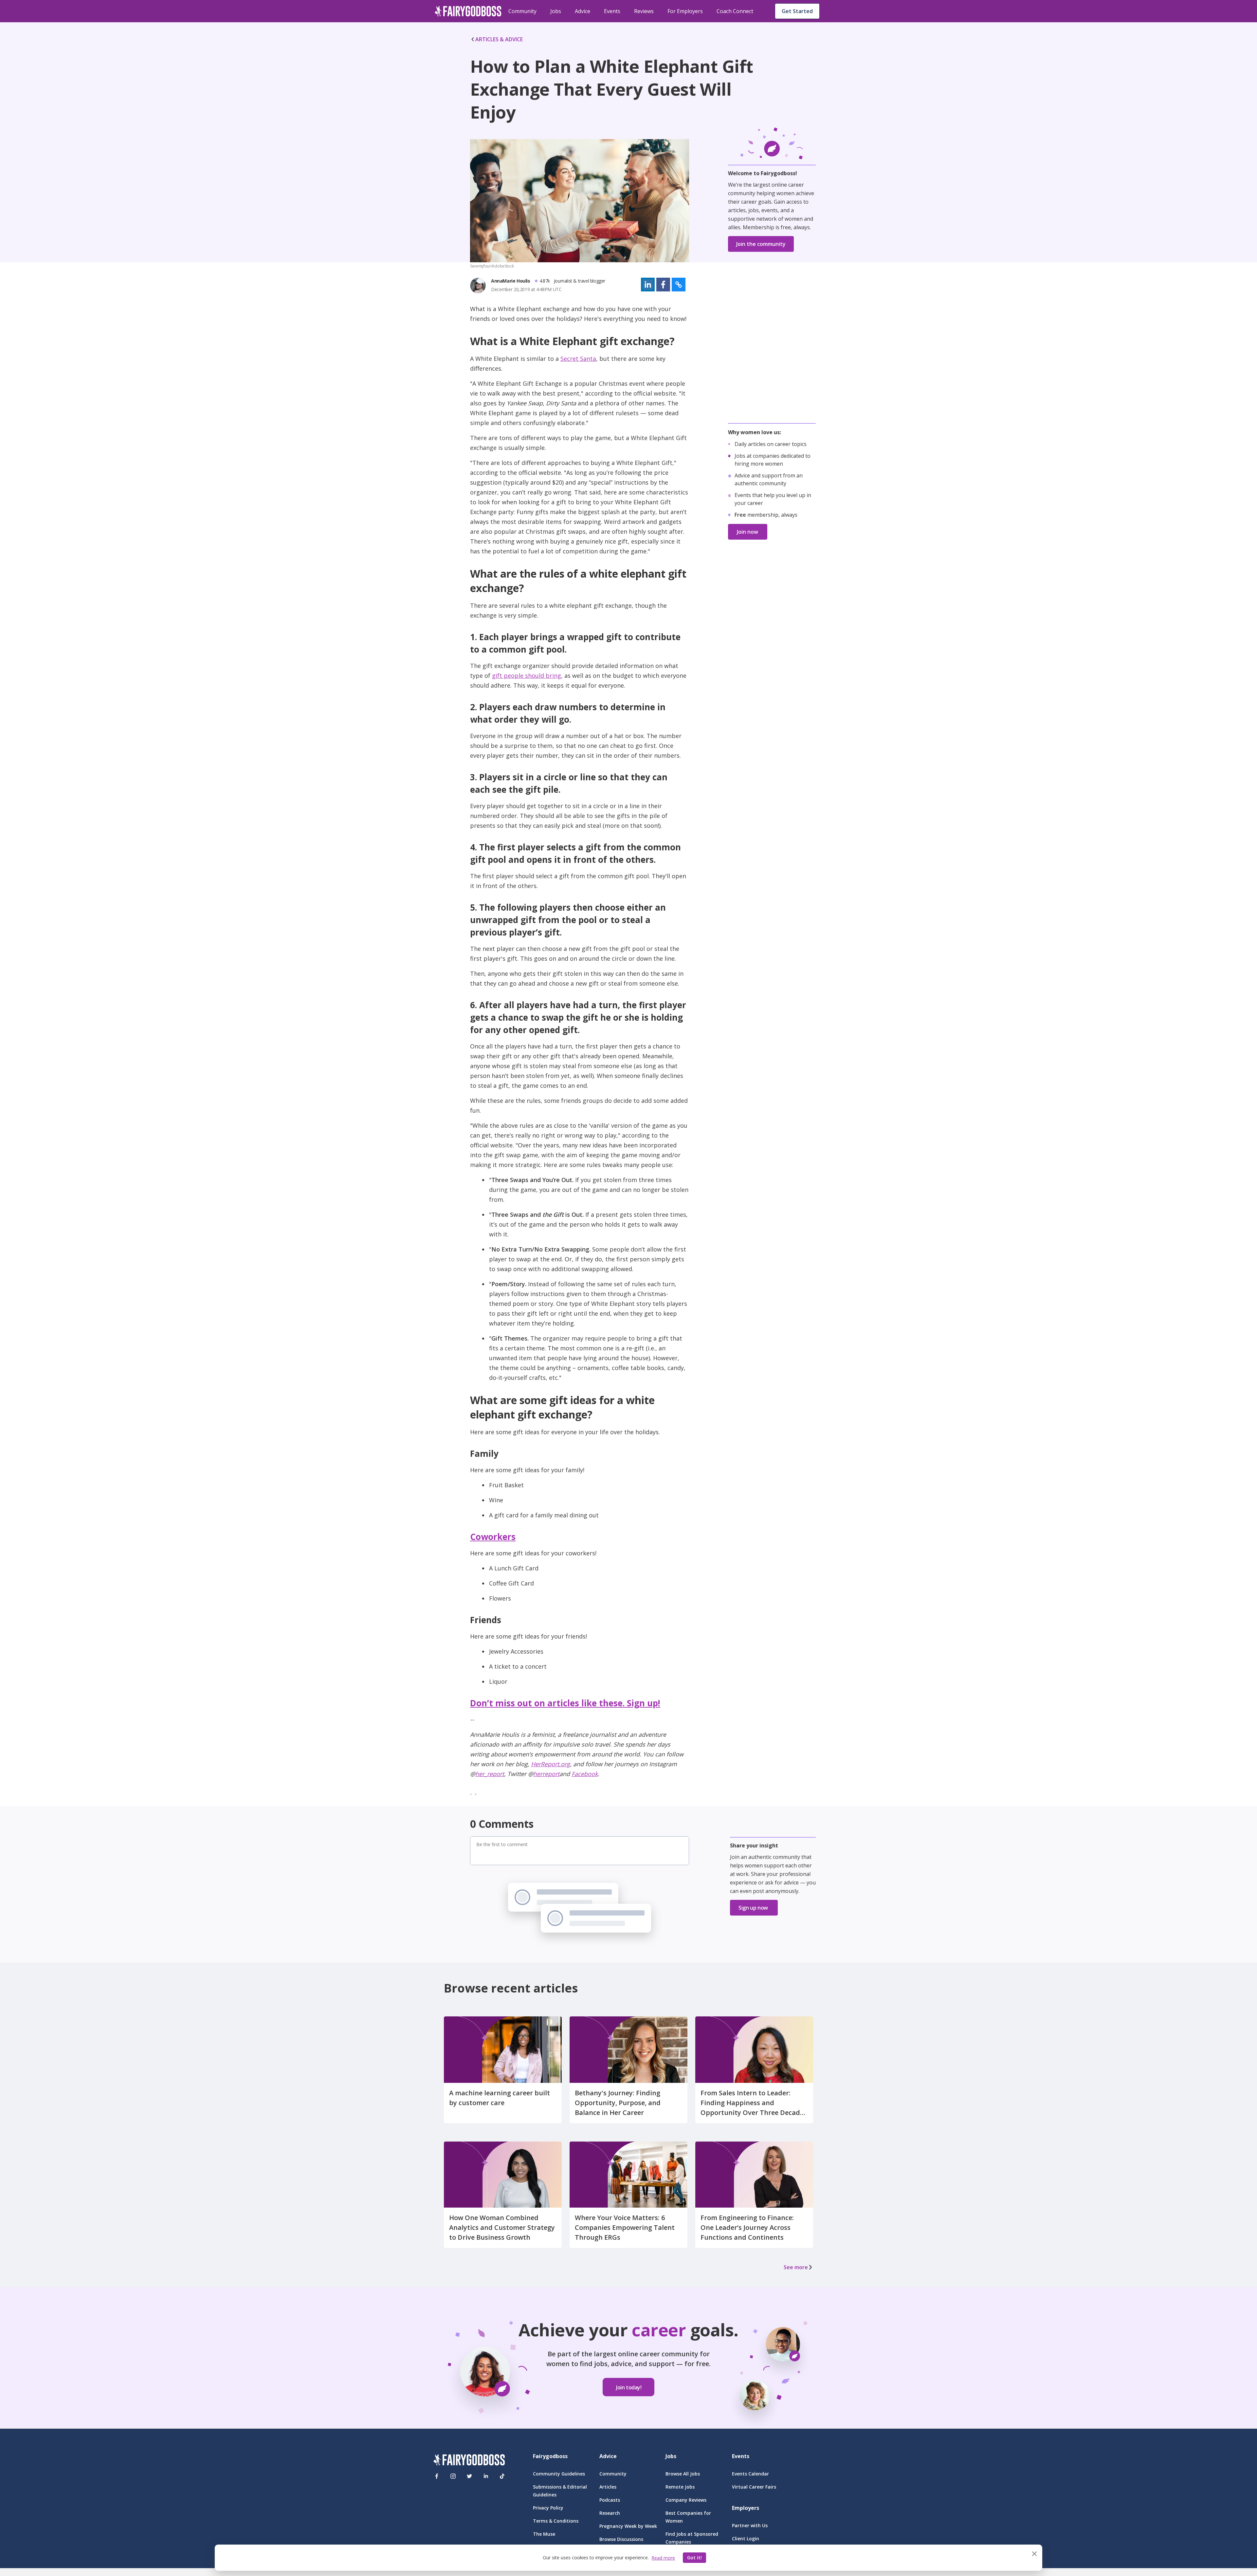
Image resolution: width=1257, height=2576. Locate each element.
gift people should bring (527, 676)
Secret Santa (578, 359)
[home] (468, 11)
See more (796, 2267)
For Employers (685, 11)
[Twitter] (469, 2476)
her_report (490, 1774)
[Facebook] (437, 2476)
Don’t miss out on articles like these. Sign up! (565, 1703)
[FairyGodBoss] (469, 2461)
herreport (546, 1774)
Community (522, 11)
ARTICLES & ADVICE (499, 39)
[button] (648, 285)
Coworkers (493, 1537)
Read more (663, 2558)
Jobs (556, 11)
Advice (583, 11)
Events (612, 11)
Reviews (644, 11)
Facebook (585, 1774)
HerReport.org (550, 1764)
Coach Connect (735, 11)
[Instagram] (453, 2476)
